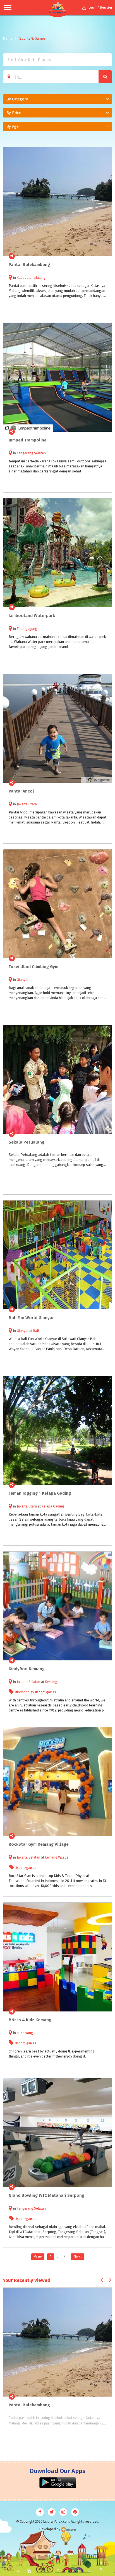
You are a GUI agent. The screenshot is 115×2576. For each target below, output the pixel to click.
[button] (57, 99)
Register (106, 8)
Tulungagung (27, 629)
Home (8, 38)
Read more (105, 256)
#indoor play (25, 1692)
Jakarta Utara (27, 804)
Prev (38, 2257)
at (19, 2033)
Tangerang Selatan (31, 453)
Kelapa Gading (53, 1506)
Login (93, 8)
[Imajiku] (68, 2530)
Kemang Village (57, 1857)
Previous (102, 2280)
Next (78, 2257)
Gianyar (23, 980)
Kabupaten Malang (31, 278)
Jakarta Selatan (28, 1682)
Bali (36, 1331)
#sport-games (46, 1692)
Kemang (51, 1682)
